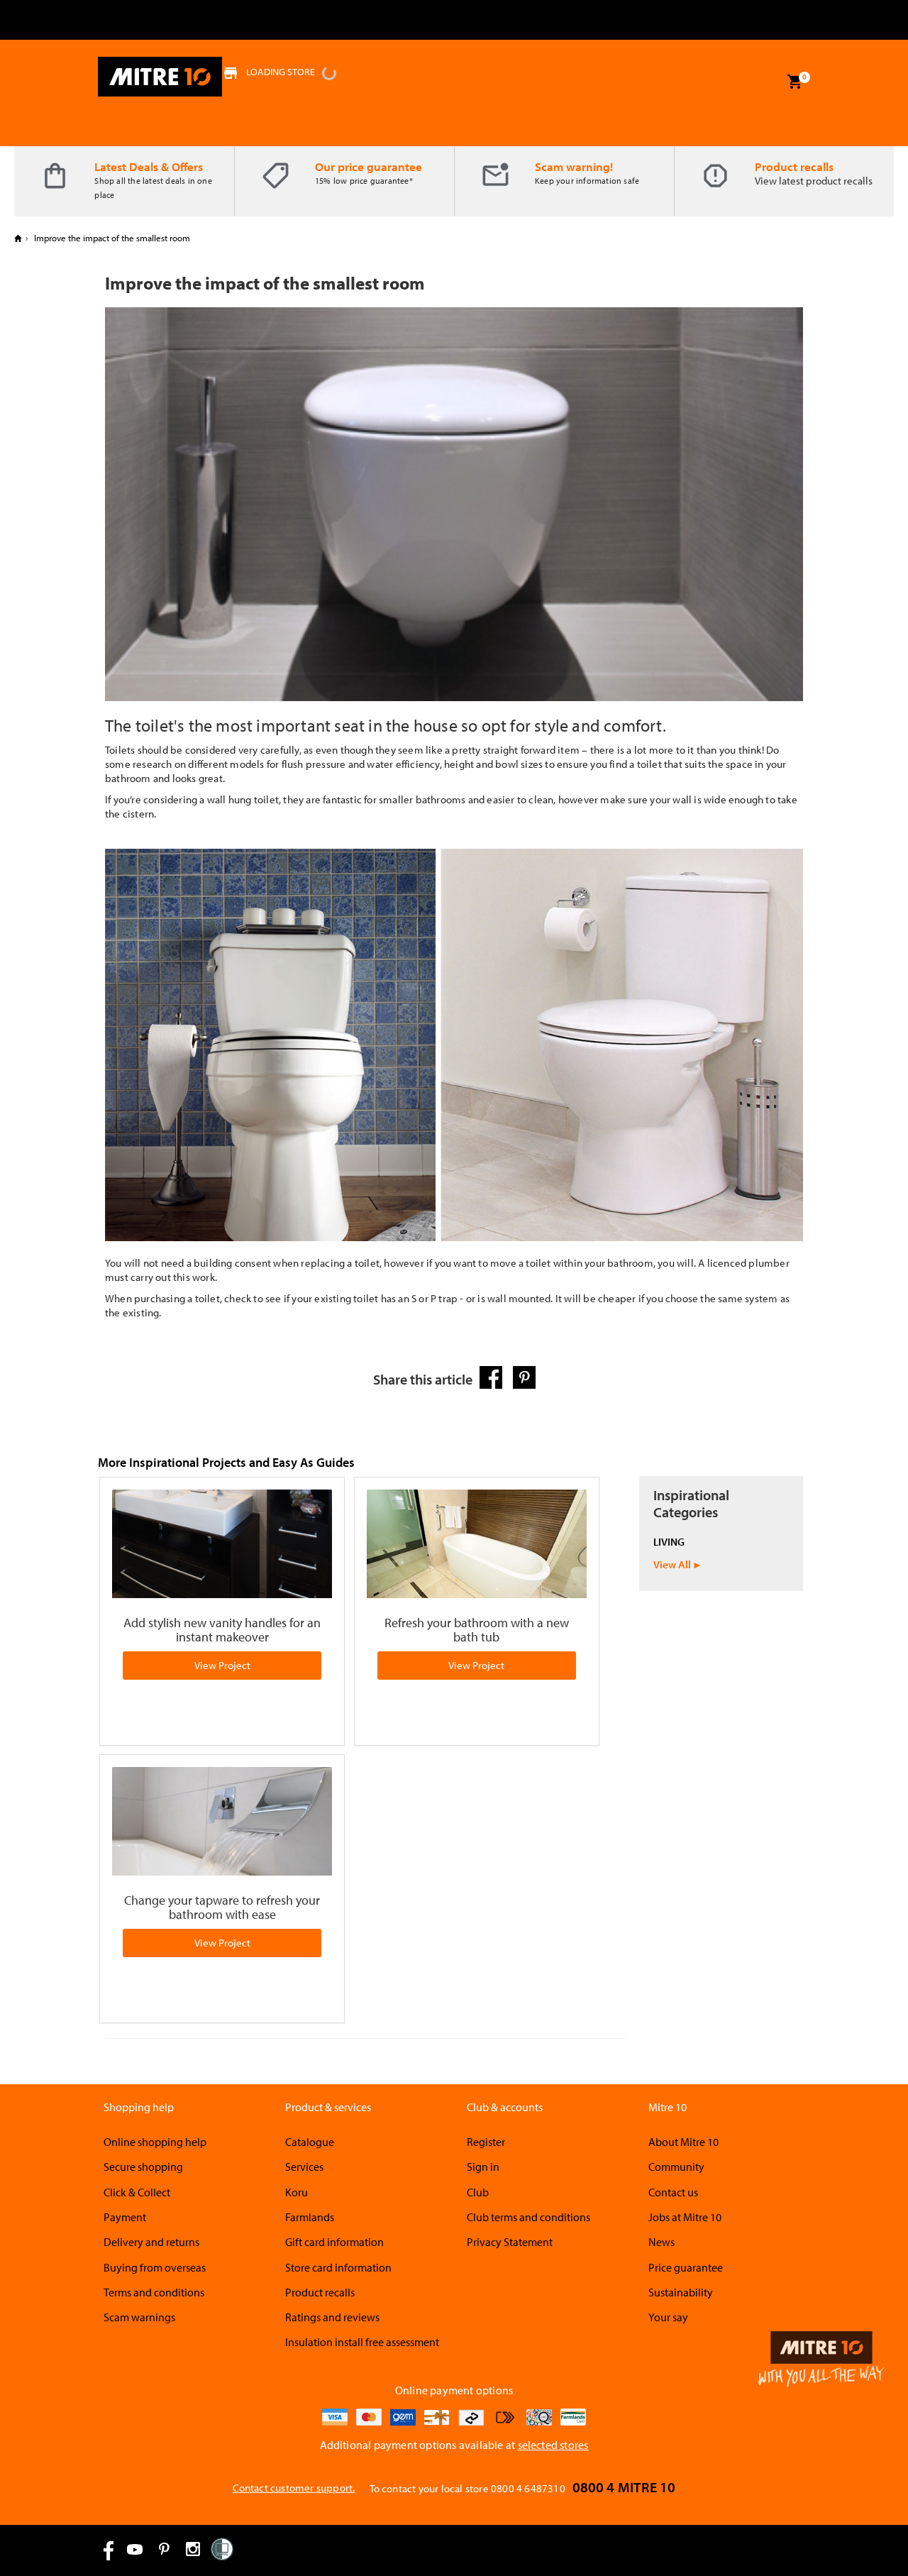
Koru (297, 2192)
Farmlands (310, 2217)
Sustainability (681, 2292)
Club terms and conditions (528, 2217)
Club (478, 2192)
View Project (222, 1665)
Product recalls (794, 166)
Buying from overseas (155, 2267)
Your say (668, 2317)
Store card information (338, 2267)
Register (486, 2142)
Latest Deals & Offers (149, 166)
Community (676, 2167)
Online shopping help (155, 2142)
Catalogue (310, 2142)
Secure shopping (143, 2167)
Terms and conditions (154, 2292)
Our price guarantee (369, 166)
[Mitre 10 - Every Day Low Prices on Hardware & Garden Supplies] (160, 77)
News (661, 2242)
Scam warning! (574, 166)
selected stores (553, 2445)
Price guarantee (686, 2267)
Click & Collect (137, 2192)
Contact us (673, 2192)
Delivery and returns (151, 2242)
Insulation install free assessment (362, 2342)
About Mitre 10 (683, 2142)
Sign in (483, 2167)
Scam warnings (139, 2317)
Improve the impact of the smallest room (111, 238)
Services (304, 2167)
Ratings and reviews (332, 2317)
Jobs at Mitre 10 (685, 2217)
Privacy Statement (510, 2242)
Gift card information (334, 2242)
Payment (125, 2217)
